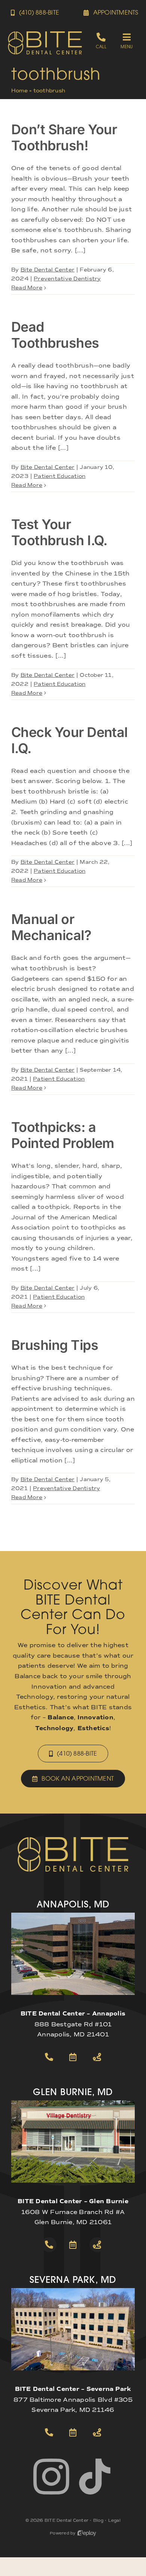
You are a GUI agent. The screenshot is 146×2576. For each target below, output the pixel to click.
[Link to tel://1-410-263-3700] (49, 2057)
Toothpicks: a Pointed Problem (63, 1135)
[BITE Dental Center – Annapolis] (73, 1915)
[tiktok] (95, 2477)
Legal (114, 2520)
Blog (98, 2520)
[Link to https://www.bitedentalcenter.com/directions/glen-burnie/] (97, 2245)
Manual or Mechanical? (51, 927)
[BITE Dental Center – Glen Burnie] (73, 2103)
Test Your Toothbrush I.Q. (59, 532)
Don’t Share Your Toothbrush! (64, 137)
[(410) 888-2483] (101, 41)
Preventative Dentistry (67, 279)
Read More (27, 288)
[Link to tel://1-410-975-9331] (49, 2432)
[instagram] (51, 2477)
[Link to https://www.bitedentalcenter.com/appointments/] (73, 2057)
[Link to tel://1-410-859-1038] (49, 2245)
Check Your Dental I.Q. (69, 740)
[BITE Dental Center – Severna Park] (73, 2291)
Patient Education (60, 476)
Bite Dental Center (48, 270)
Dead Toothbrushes (55, 335)
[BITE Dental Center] (45, 33)
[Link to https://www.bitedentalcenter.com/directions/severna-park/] (97, 2432)
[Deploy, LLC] (87, 2533)
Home (19, 91)
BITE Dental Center (66, 2520)
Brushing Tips (55, 1345)
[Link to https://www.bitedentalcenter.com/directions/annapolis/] (97, 2057)
